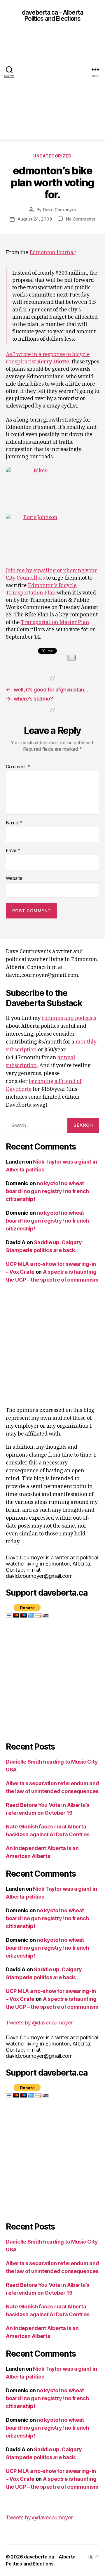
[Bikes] (52, 490)
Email (13, 851)
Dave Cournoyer (60, 210)
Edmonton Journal (52, 253)
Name (14, 823)
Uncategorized (52, 156)
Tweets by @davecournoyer (39, 2023)
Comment (18, 767)
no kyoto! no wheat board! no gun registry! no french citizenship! (47, 1191)
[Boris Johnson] (52, 537)
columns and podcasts (69, 1018)
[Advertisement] (52, 86)
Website (14, 878)
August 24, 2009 (35, 219)
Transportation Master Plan (55, 622)
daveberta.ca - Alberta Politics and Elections (52, 15)
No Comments (81, 219)
